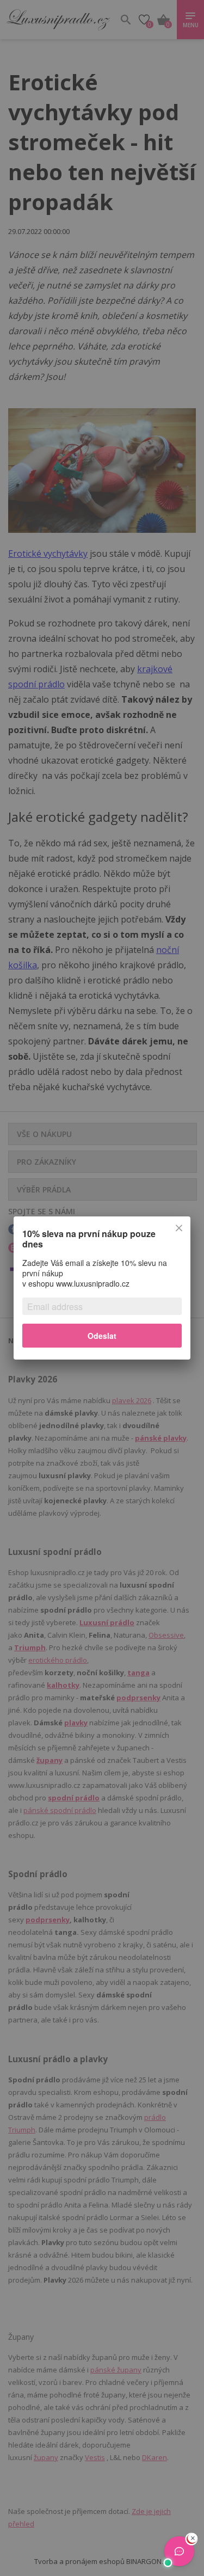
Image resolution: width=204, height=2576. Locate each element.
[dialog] (102, 1288)
